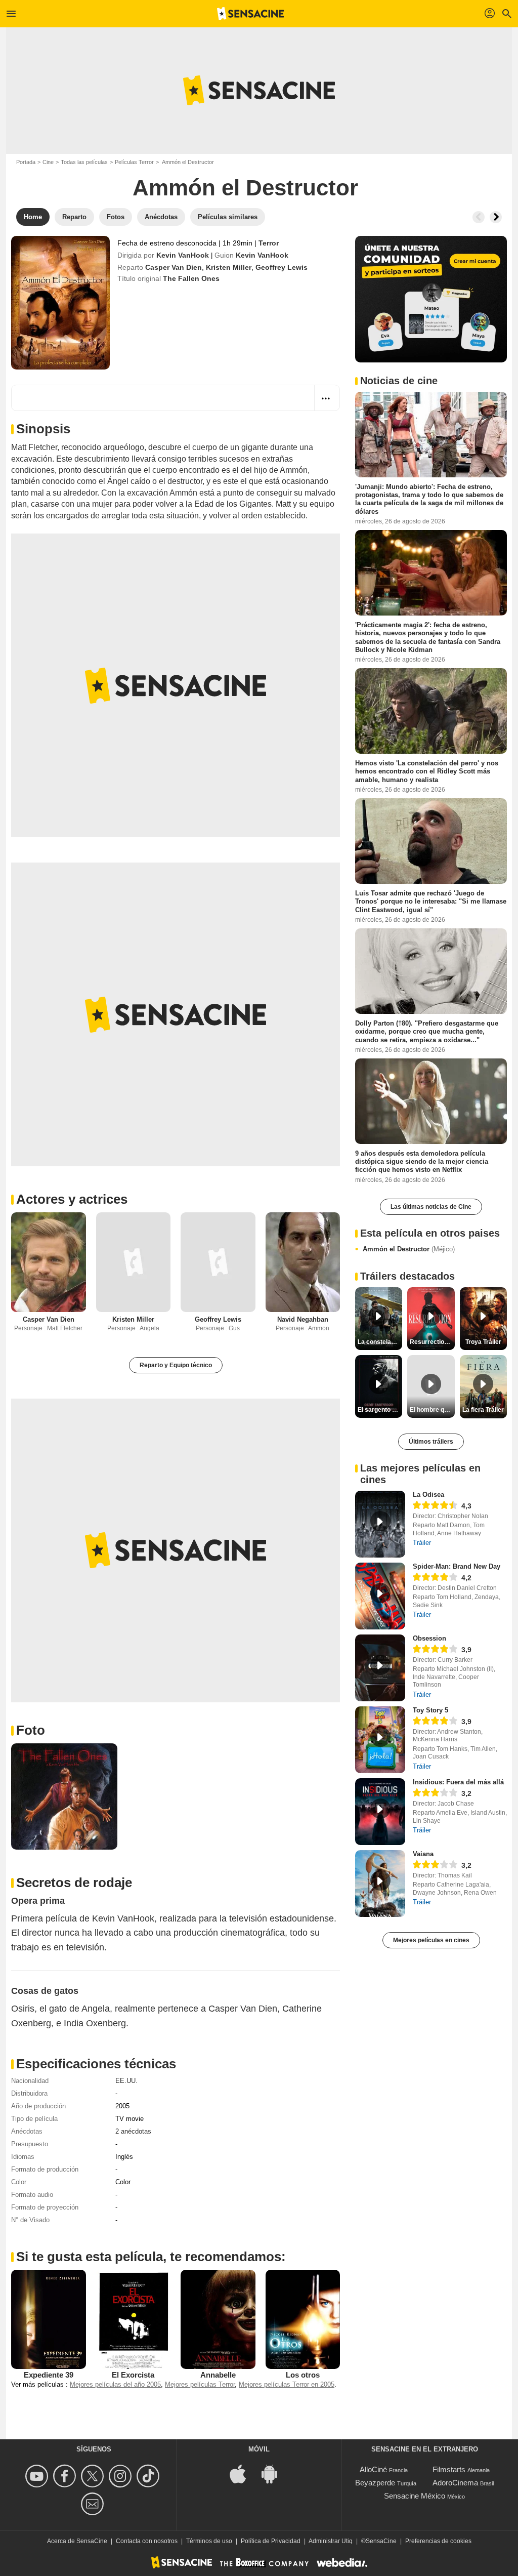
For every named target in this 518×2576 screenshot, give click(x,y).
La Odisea (428, 1495)
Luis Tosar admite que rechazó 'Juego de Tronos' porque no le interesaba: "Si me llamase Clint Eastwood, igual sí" (431, 902)
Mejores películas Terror (200, 2384)
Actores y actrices (72, 1199)
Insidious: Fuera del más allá (458, 1782)
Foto (31, 1730)
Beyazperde (375, 2483)
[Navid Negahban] (303, 1262)
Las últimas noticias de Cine (431, 1207)
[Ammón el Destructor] (60, 303)
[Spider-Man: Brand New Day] (380, 1596)
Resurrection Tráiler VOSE (432, 1342)
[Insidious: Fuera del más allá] (380, 1812)
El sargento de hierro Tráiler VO (380, 1410)
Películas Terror (134, 162)
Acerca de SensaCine (77, 2541)
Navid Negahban (303, 1319)
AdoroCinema (455, 2483)
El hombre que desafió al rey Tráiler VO (432, 1410)
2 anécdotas (133, 2131)
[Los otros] (303, 2319)
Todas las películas (84, 162)
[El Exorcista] (134, 2319)
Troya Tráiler (483, 1342)
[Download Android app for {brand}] (275, 2473)
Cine (48, 162)
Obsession (429, 1638)
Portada (26, 162)
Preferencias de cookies (438, 2541)
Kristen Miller (229, 267)
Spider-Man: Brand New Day (457, 1566)
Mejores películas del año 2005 (115, 2384)
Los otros (303, 2375)
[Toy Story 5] (380, 1740)
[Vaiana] (380, 1884)
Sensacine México (415, 2496)
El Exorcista (133, 2375)
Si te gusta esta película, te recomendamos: (151, 2257)
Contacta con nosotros (147, 2541)
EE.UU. (126, 2081)
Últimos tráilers (431, 1442)
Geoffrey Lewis (282, 267)
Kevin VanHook (183, 255)
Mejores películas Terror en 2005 (287, 2384)
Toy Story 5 (430, 1710)
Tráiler (422, 1543)
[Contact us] (94, 2504)
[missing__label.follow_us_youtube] (38, 2476)
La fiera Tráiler (483, 1410)
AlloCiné (373, 2469)
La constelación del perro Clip (380, 1342)
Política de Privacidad (271, 2541)
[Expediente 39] (49, 2319)
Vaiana (423, 1854)
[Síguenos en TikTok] (149, 2476)
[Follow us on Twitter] (94, 2476)
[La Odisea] (380, 1524)
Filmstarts (449, 2469)
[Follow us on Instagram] (122, 2476)
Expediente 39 (49, 2375)
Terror (269, 243)
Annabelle (218, 2375)
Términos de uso (209, 2541)
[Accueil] (250, 14)
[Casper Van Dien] (49, 1262)
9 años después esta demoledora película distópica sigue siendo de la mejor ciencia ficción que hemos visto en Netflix (422, 1161)
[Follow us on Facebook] (66, 2476)
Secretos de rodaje (74, 1883)
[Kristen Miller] (134, 1262)
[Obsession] (380, 1668)
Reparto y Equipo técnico (176, 1365)
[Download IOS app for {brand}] (243, 2473)
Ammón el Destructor (409, 1249)
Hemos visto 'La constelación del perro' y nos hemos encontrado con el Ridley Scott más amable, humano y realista (427, 771)
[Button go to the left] (479, 217)
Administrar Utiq (331, 2541)
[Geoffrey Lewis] (218, 1262)
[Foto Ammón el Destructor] (64, 1796)
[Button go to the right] (496, 217)
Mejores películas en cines (431, 1940)
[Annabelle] (218, 2319)
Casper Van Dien (174, 267)
